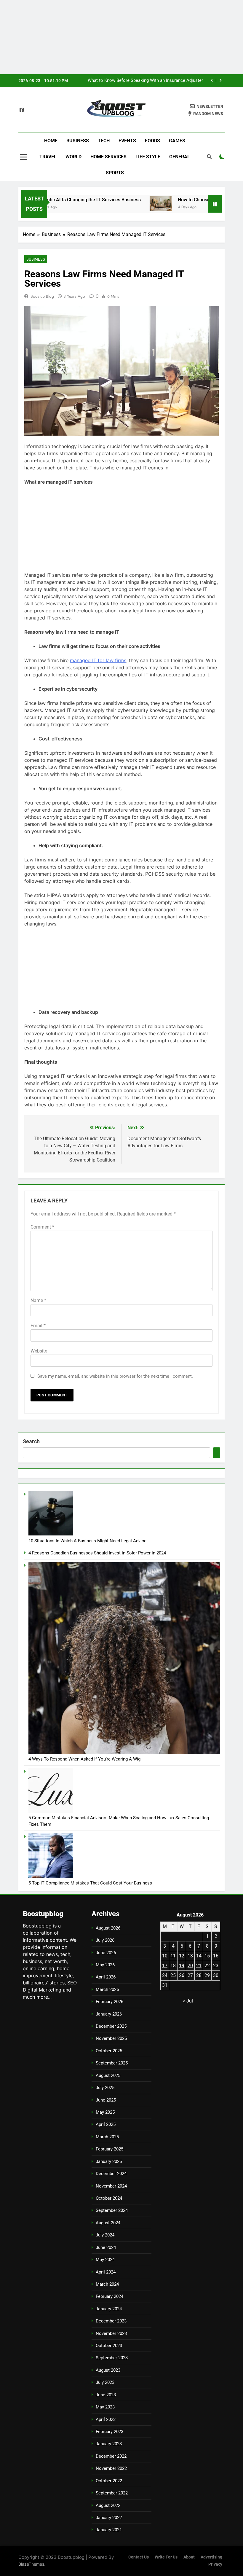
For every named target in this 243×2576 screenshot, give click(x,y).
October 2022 (109, 2481)
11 (173, 1956)
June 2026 (106, 1953)
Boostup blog (42, 296)
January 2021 (109, 2530)
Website (39, 1351)
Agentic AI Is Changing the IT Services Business (156, 81)
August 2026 (108, 1928)
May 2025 (105, 2112)
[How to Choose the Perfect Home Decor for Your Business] (117, 204)
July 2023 (105, 2382)
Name (38, 1300)
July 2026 (105, 1940)
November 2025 (111, 2038)
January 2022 (109, 2518)
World (73, 157)
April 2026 (106, 1977)
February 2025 (109, 2149)
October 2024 (109, 2198)
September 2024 (112, 2210)
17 (165, 1966)
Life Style (148, 157)
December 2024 (111, 2174)
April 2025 (106, 2124)
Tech (104, 141)
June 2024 (106, 2247)
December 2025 (111, 2026)
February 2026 (109, 2002)
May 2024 (105, 2260)
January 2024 (109, 2309)
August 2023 (108, 2370)
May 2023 (105, 2407)
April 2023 (106, 2419)
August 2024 (108, 2223)
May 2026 (105, 1965)
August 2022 (108, 2505)
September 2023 (112, 2358)
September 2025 (112, 2063)
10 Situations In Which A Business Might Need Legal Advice (87, 1541)
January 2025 (109, 2161)
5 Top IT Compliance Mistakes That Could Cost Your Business (90, 1883)
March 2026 (107, 1989)
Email (38, 1326)
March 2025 (107, 2137)
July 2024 (105, 2235)
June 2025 (106, 2100)
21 (199, 1966)
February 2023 (109, 2432)
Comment (42, 1227)
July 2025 (105, 2088)
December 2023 (111, 2321)
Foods (152, 141)
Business (78, 141)
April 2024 (106, 2272)
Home (51, 141)
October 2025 (109, 2051)
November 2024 (111, 2186)
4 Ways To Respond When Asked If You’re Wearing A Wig (84, 1759)
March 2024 (107, 2284)
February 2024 (109, 2296)
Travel (48, 157)
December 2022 (111, 2456)
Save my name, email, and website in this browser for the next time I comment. (115, 1376)
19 (182, 1966)
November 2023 (111, 2333)
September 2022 (112, 2493)
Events (127, 141)
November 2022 (111, 2468)
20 (190, 1966)
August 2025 (108, 2075)
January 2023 (109, 2444)
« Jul (188, 2001)
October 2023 (109, 2346)
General (180, 157)
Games (177, 141)
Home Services (108, 157)
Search (31, 1441)
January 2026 (109, 2014)
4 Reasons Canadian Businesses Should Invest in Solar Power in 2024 (97, 1553)
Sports (115, 173)
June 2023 (106, 2395)
